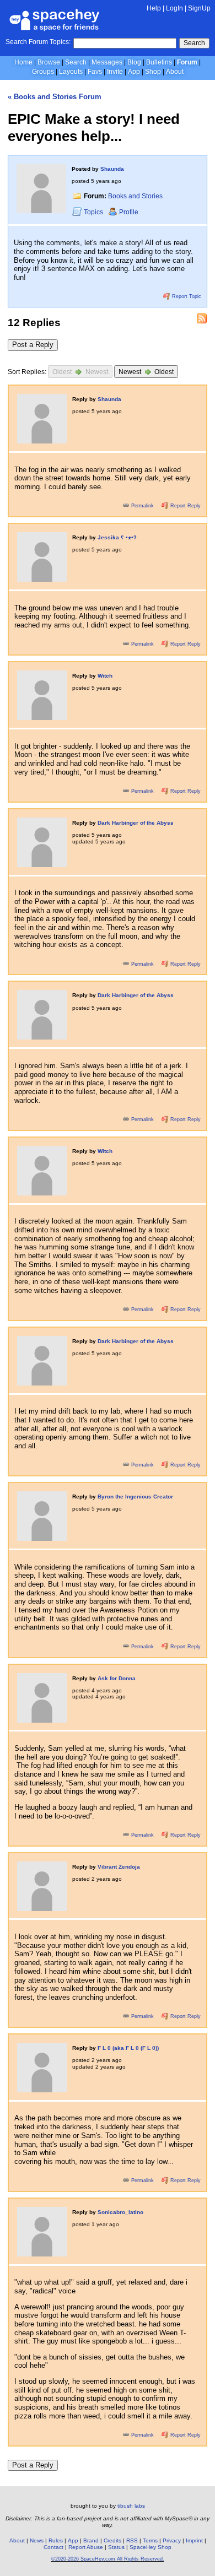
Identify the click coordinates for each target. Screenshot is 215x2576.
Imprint (194, 2540)
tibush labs (131, 2506)
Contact (53, 2547)
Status (116, 2547)
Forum (187, 62)
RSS (132, 2540)
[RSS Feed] (202, 318)
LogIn (174, 8)
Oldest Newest (80, 372)
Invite (115, 72)
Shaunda (112, 169)
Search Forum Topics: (38, 42)
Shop (153, 72)
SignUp (199, 8)
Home (23, 62)
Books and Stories (135, 196)
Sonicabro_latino (120, 2212)
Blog (134, 62)
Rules (56, 2540)
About (175, 72)
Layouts (71, 72)
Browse (49, 62)
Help (154, 8)
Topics (94, 212)
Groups (43, 72)
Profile (129, 212)
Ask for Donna (117, 1678)
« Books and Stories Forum (55, 97)
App (134, 72)
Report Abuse (86, 2547)
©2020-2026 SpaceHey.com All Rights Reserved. (108, 2559)
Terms (150, 2540)
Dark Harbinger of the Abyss (136, 823)
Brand (91, 2540)
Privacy (172, 2540)
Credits (112, 2540)
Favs (95, 72)
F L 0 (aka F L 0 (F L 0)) (128, 2048)
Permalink (143, 506)
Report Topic (186, 296)
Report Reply (185, 506)
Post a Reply (33, 345)
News (37, 2540)
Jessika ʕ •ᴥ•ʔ (117, 537)
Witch (105, 676)
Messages (107, 62)
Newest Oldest (146, 372)
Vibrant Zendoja (119, 1867)
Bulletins (159, 62)
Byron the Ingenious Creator (135, 1497)
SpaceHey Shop (150, 2547)
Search (194, 43)
